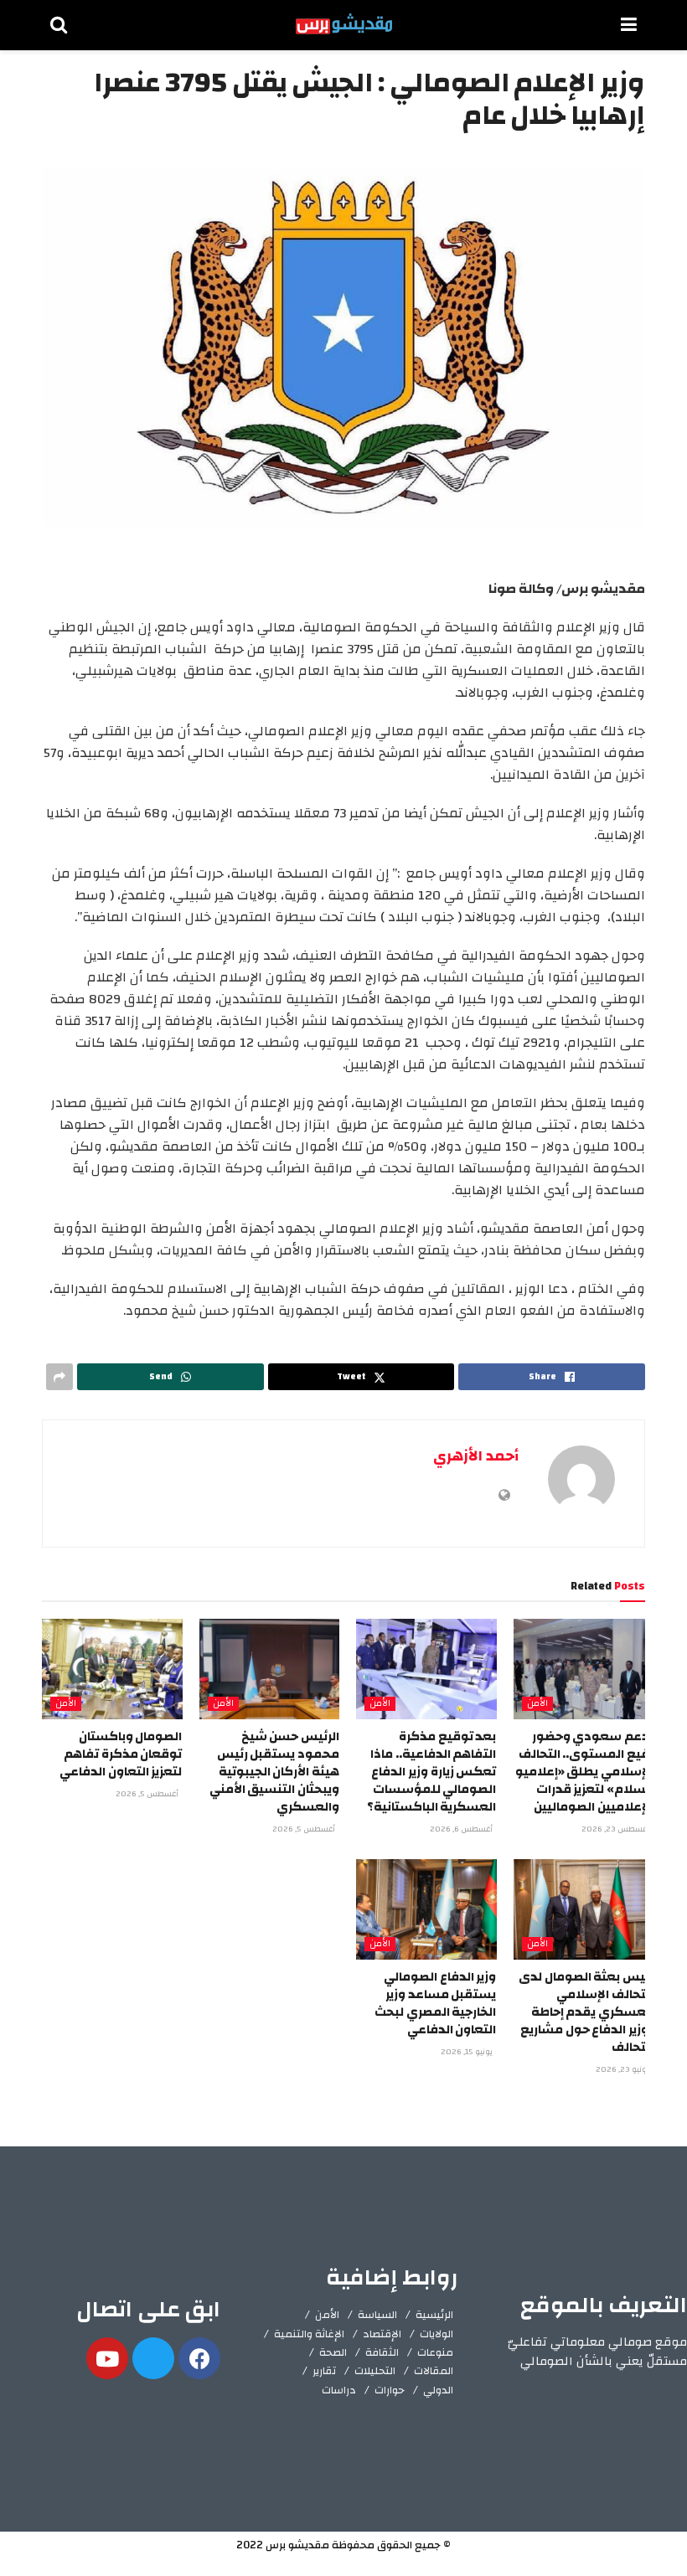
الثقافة (382, 2352)
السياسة (377, 2315)
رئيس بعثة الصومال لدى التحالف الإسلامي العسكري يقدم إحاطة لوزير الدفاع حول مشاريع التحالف (586, 2012)
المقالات (434, 2371)
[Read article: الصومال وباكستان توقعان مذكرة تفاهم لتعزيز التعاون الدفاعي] (112, 1669)
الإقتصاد (382, 2334)
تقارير (324, 2371)
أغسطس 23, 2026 (617, 1829)
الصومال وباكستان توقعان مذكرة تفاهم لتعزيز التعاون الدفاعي (121, 1754)
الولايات (436, 2334)
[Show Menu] (629, 25)
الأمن (537, 1704)
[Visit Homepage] (344, 25)
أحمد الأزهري (476, 1456)
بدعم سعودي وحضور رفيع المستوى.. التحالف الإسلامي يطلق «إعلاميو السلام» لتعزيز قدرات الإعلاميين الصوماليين (584, 1772)
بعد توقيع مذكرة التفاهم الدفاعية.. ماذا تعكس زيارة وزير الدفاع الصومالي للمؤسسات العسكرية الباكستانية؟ (432, 1772)
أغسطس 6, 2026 (462, 1829)
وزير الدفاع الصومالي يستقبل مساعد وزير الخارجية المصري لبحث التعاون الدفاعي (435, 2003)
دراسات (339, 2390)
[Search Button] (59, 25)
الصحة (333, 2352)
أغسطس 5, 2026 (305, 1829)
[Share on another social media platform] (59, 1377)
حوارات (390, 2390)
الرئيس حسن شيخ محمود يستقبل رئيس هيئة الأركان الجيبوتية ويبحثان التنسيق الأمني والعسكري (274, 1772)
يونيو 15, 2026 (468, 2052)
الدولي (438, 2390)
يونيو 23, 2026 (624, 2069)
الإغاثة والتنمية (309, 2334)
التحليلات (375, 2371)
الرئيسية (434, 2315)
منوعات (435, 2352)
